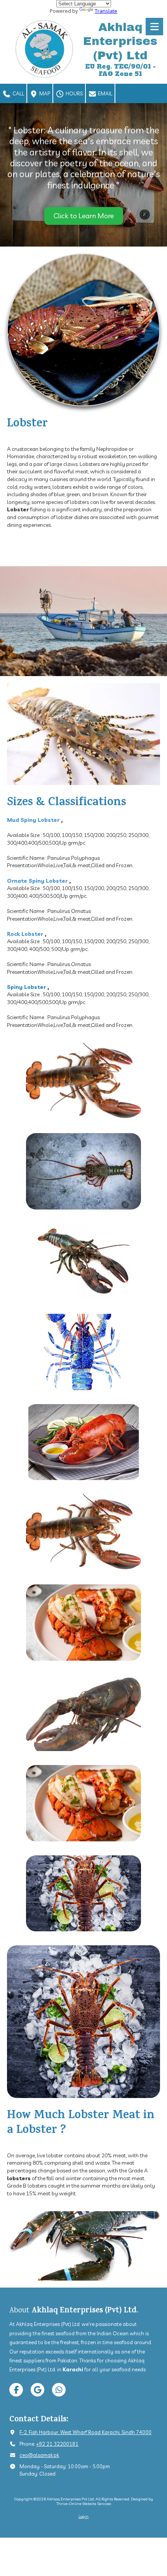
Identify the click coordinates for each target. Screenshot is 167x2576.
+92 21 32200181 (57, 2444)
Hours (74, 93)
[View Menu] (154, 27)
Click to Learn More (84, 216)
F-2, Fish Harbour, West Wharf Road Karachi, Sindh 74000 (85, 2432)
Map (44, 93)
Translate (106, 11)
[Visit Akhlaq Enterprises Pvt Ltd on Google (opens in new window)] (37, 2390)
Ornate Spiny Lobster (37, 881)
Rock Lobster (25, 934)
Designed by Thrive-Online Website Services (105, 2501)
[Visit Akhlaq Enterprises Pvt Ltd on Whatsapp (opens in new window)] (59, 2390)
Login (83, 2516)
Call (18, 93)
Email (104, 93)
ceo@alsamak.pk (39, 2455)
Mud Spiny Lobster (33, 820)
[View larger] (83, 1081)
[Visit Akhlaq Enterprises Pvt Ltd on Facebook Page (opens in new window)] (16, 2390)
